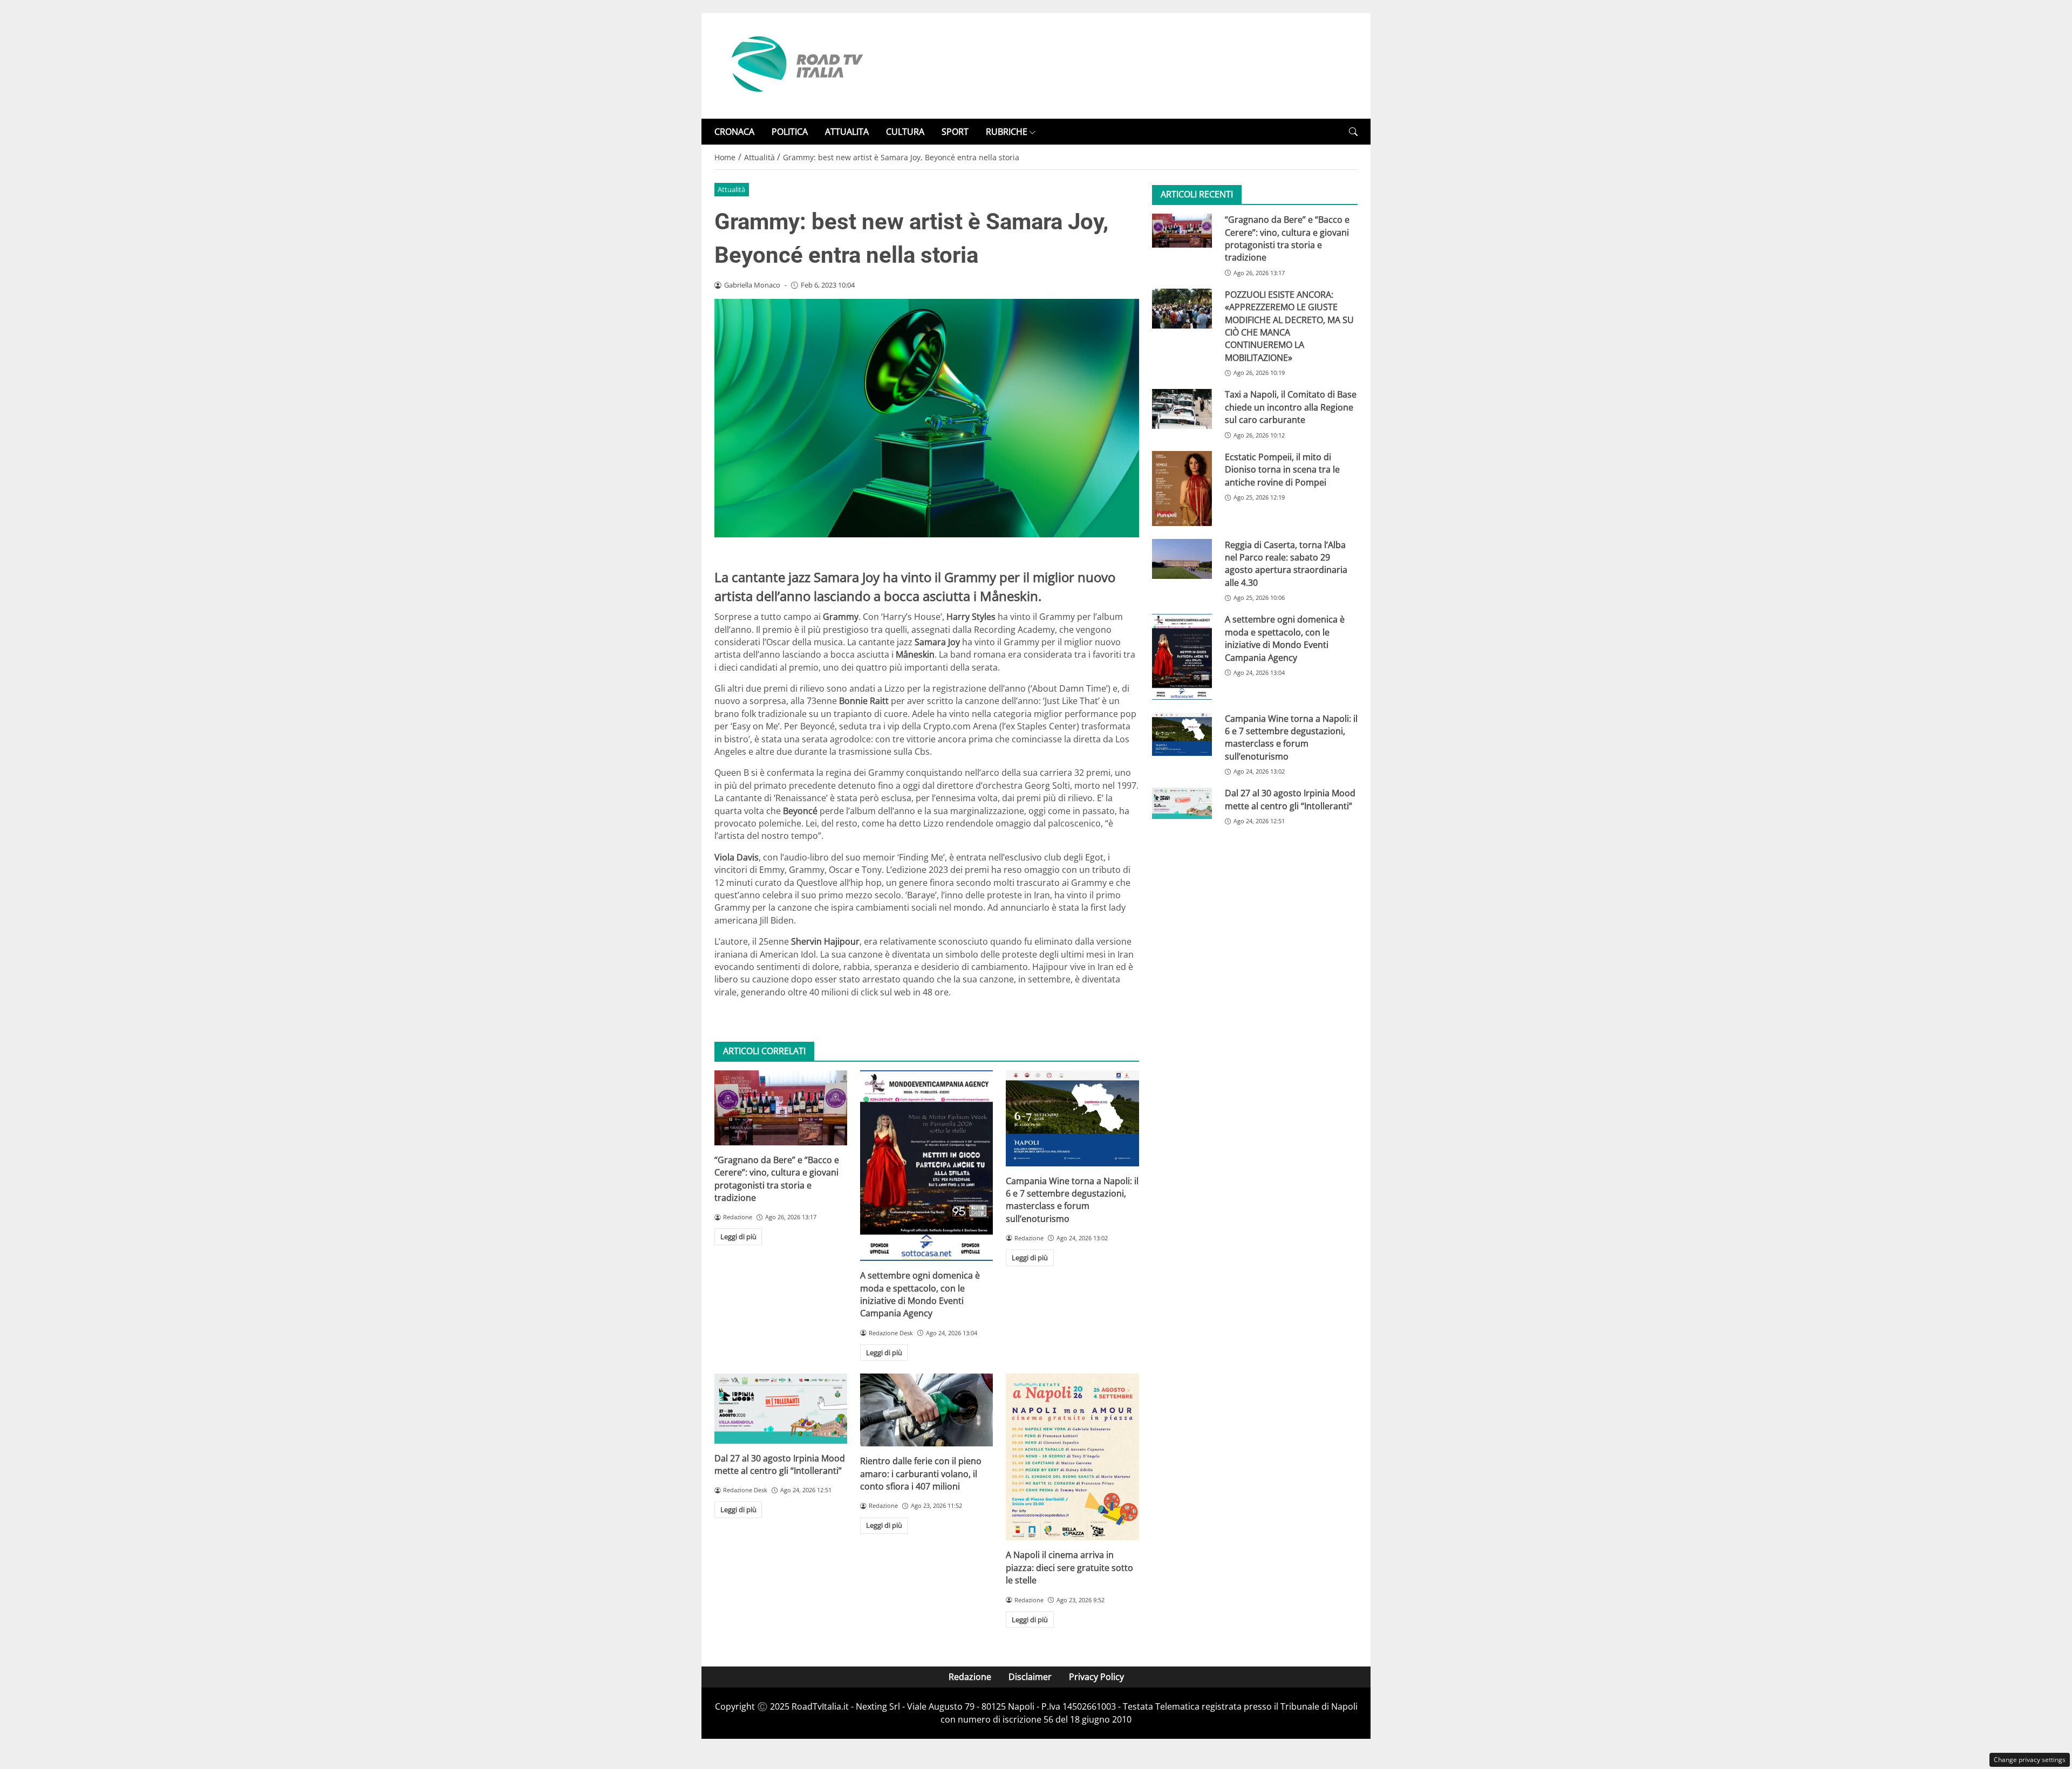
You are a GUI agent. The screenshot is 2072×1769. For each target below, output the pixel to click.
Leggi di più (738, 1237)
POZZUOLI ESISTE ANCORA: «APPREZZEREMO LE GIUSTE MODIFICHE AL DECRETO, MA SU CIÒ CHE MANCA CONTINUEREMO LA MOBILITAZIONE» (1289, 326)
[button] (1353, 132)
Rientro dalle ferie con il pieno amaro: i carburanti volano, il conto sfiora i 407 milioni (921, 1474)
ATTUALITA (847, 132)
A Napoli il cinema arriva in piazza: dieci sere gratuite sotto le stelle (1069, 1567)
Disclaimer (1030, 1677)
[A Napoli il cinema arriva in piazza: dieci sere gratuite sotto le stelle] (1072, 1457)
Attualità (731, 189)
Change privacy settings (2030, 1760)
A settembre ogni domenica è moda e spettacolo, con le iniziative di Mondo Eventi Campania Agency (920, 1294)
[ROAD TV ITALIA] (795, 65)
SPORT (955, 132)
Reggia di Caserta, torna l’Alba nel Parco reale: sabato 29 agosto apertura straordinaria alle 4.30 (1286, 564)
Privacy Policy (1096, 1677)
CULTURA (905, 132)
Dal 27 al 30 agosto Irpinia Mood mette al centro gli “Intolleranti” (780, 1464)
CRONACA (734, 132)
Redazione (970, 1677)
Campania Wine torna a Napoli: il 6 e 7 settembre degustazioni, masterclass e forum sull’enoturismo (1072, 1200)
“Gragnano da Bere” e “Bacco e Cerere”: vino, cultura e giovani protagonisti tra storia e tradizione (777, 1179)
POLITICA (790, 132)
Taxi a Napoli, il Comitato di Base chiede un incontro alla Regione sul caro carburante (1291, 408)
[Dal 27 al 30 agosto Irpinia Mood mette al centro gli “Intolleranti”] (781, 1408)
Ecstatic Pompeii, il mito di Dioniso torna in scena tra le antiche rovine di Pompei (1282, 470)
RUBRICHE (1007, 132)
